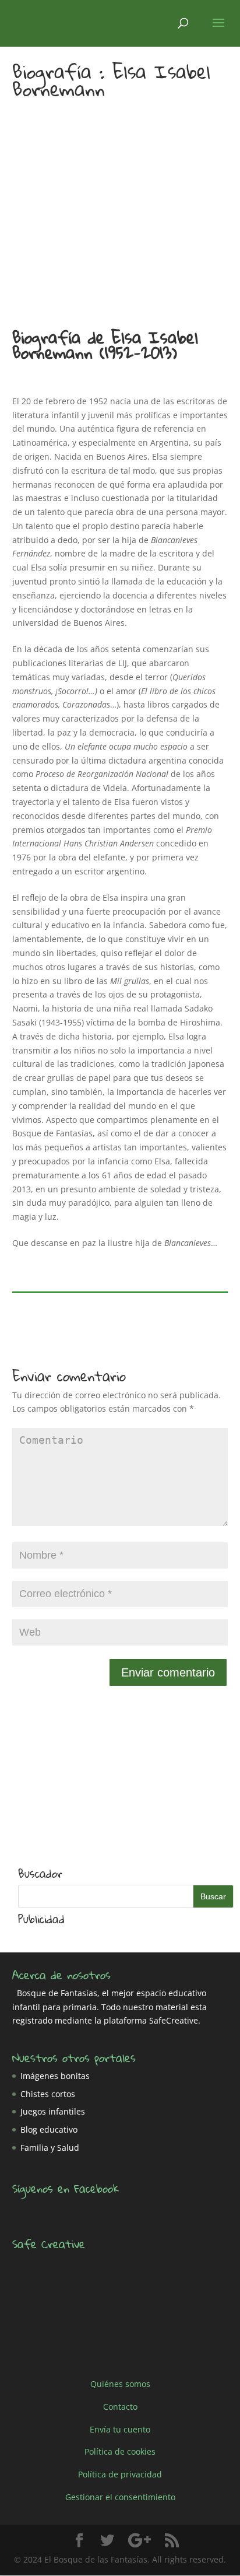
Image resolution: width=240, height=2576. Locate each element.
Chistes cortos (48, 2094)
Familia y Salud (50, 2148)
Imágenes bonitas (55, 2076)
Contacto (120, 2407)
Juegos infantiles (53, 2111)
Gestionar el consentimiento (120, 2497)
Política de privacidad (120, 2474)
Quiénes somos (120, 2384)
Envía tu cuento (120, 2429)
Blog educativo (49, 2129)
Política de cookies (120, 2451)
